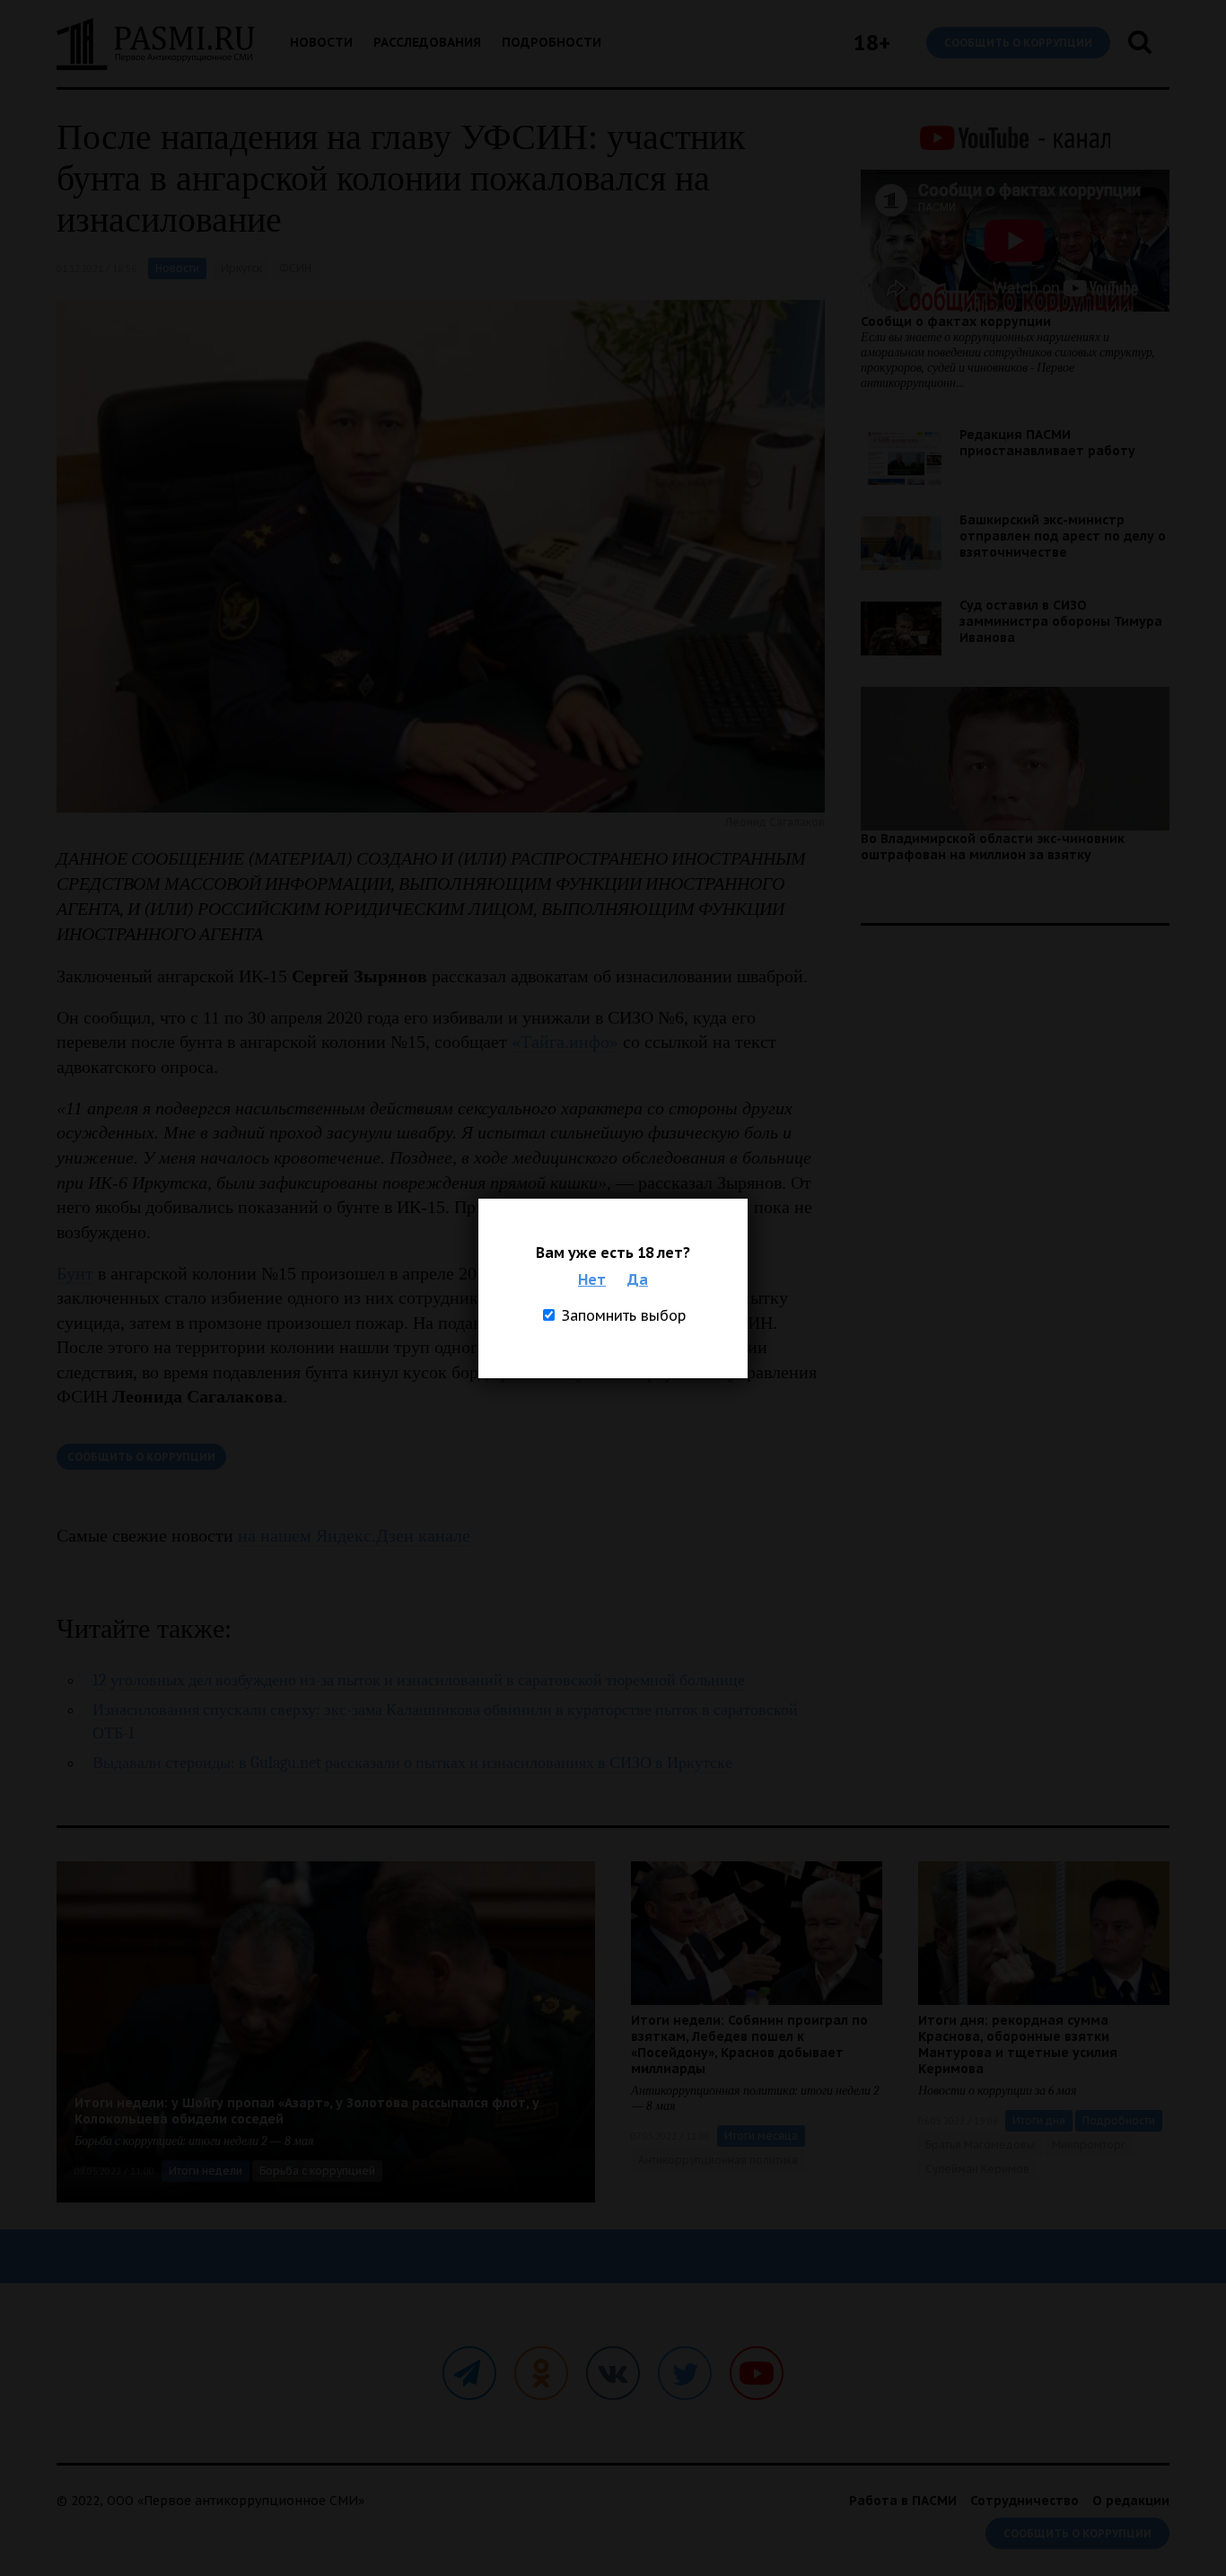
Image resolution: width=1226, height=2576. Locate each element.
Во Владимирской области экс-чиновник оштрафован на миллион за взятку (993, 847)
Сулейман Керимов (977, 2169)
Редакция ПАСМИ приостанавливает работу (1047, 443)
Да (638, 1279)
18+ (872, 43)
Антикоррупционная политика (718, 2160)
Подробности (552, 42)
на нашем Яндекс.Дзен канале (354, 1535)
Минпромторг (1089, 2145)
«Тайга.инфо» (565, 1042)
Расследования (427, 42)
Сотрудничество (1025, 2501)
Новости (321, 42)
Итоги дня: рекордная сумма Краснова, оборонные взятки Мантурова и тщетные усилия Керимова (1018, 2044)
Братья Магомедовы (980, 2145)
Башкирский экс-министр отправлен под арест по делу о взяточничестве (1063, 536)
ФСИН (295, 268)
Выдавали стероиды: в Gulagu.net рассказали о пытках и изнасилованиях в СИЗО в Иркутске (412, 1763)
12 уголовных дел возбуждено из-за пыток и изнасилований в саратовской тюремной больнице (419, 1680)
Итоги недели (206, 2171)
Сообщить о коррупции (1018, 43)
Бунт (75, 1273)
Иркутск (241, 268)
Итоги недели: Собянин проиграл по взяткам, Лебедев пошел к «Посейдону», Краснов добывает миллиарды (749, 2044)
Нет (592, 1279)
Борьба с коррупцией (317, 2171)
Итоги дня (1039, 2120)
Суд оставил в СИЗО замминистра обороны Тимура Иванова (1061, 621)
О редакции (1131, 2501)
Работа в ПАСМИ (903, 2501)
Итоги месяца (761, 2136)
